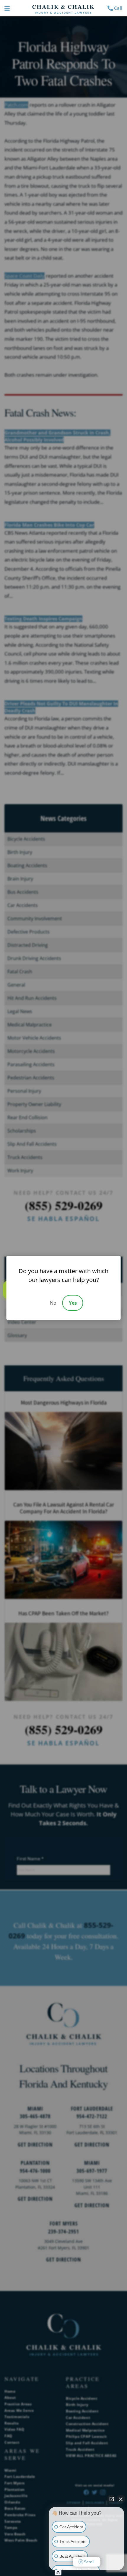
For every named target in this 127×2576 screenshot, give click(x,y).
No (53, 1303)
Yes (73, 1303)
